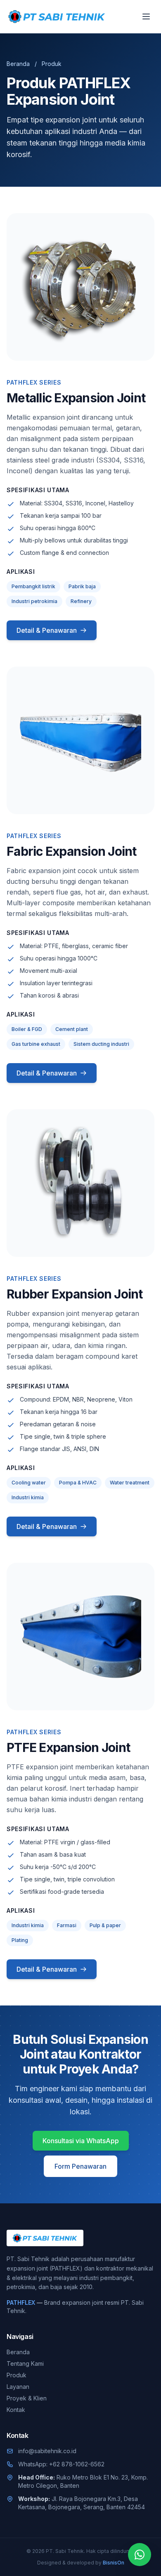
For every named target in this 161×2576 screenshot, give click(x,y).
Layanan (18, 2387)
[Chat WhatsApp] (140, 2555)
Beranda (18, 64)
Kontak (16, 2410)
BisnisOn (114, 2563)
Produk (17, 2375)
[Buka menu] (146, 16)
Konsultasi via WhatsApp (81, 2141)
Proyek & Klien (27, 2398)
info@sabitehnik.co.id (47, 2451)
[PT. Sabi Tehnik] (57, 16)
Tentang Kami (25, 2363)
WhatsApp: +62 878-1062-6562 (61, 2464)
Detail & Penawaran (47, 630)
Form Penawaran (80, 2166)
